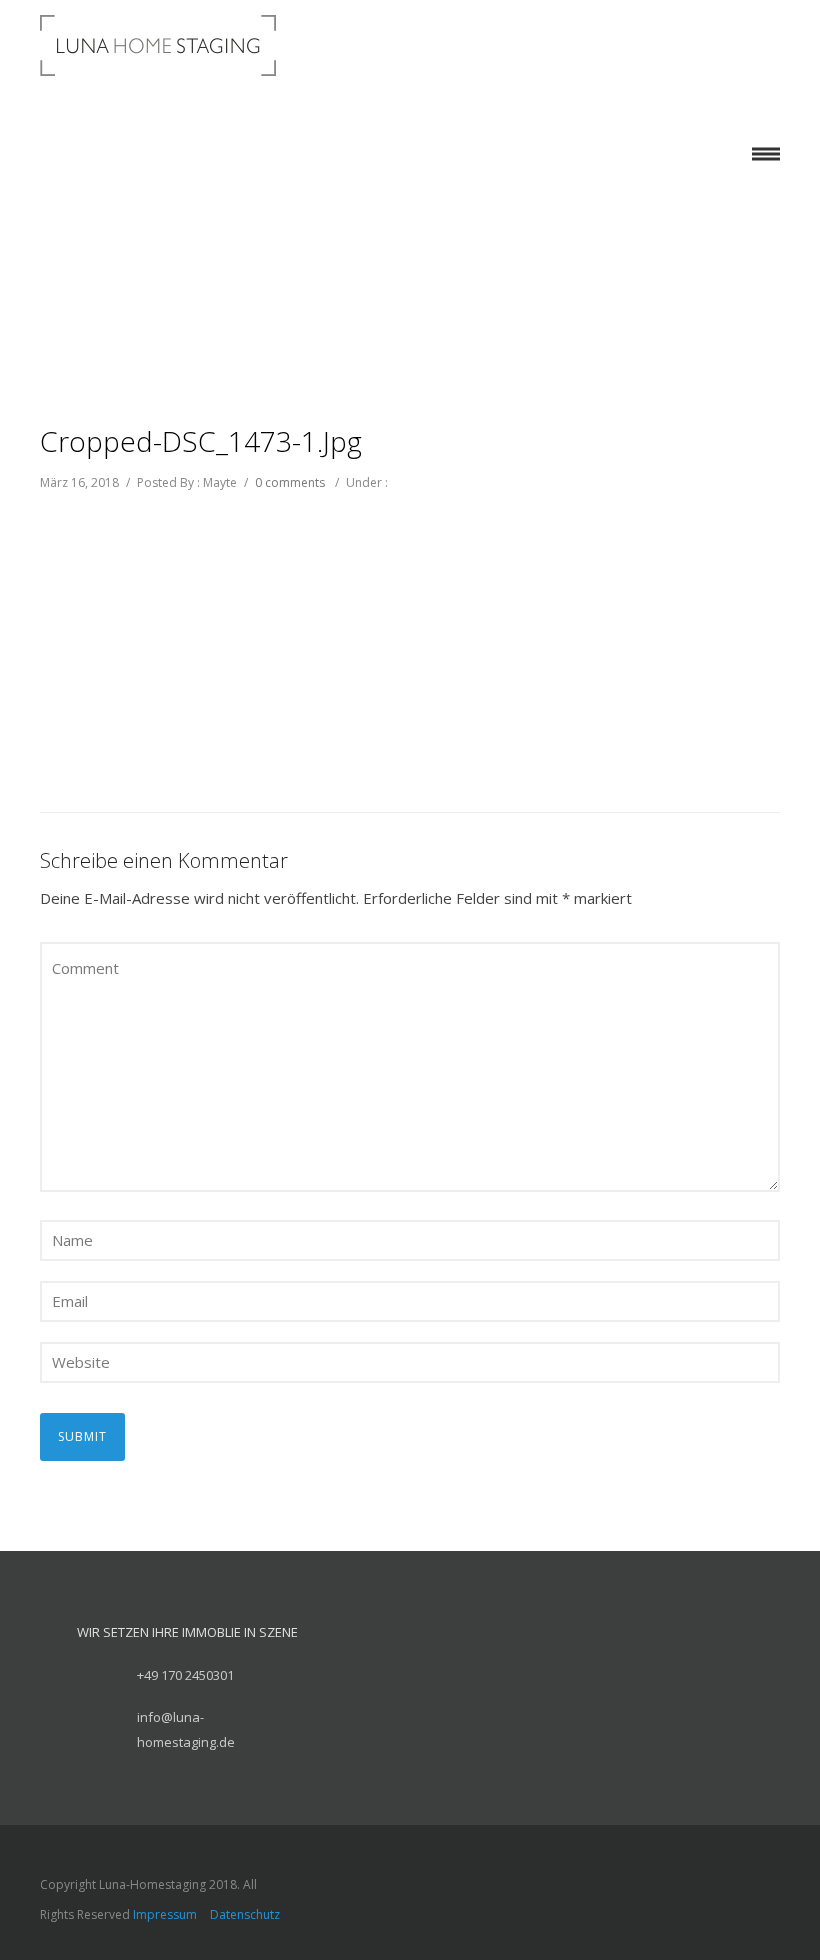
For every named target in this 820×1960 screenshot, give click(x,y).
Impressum (165, 1914)
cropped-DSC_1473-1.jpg (201, 441)
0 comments (290, 482)
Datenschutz (245, 1914)
